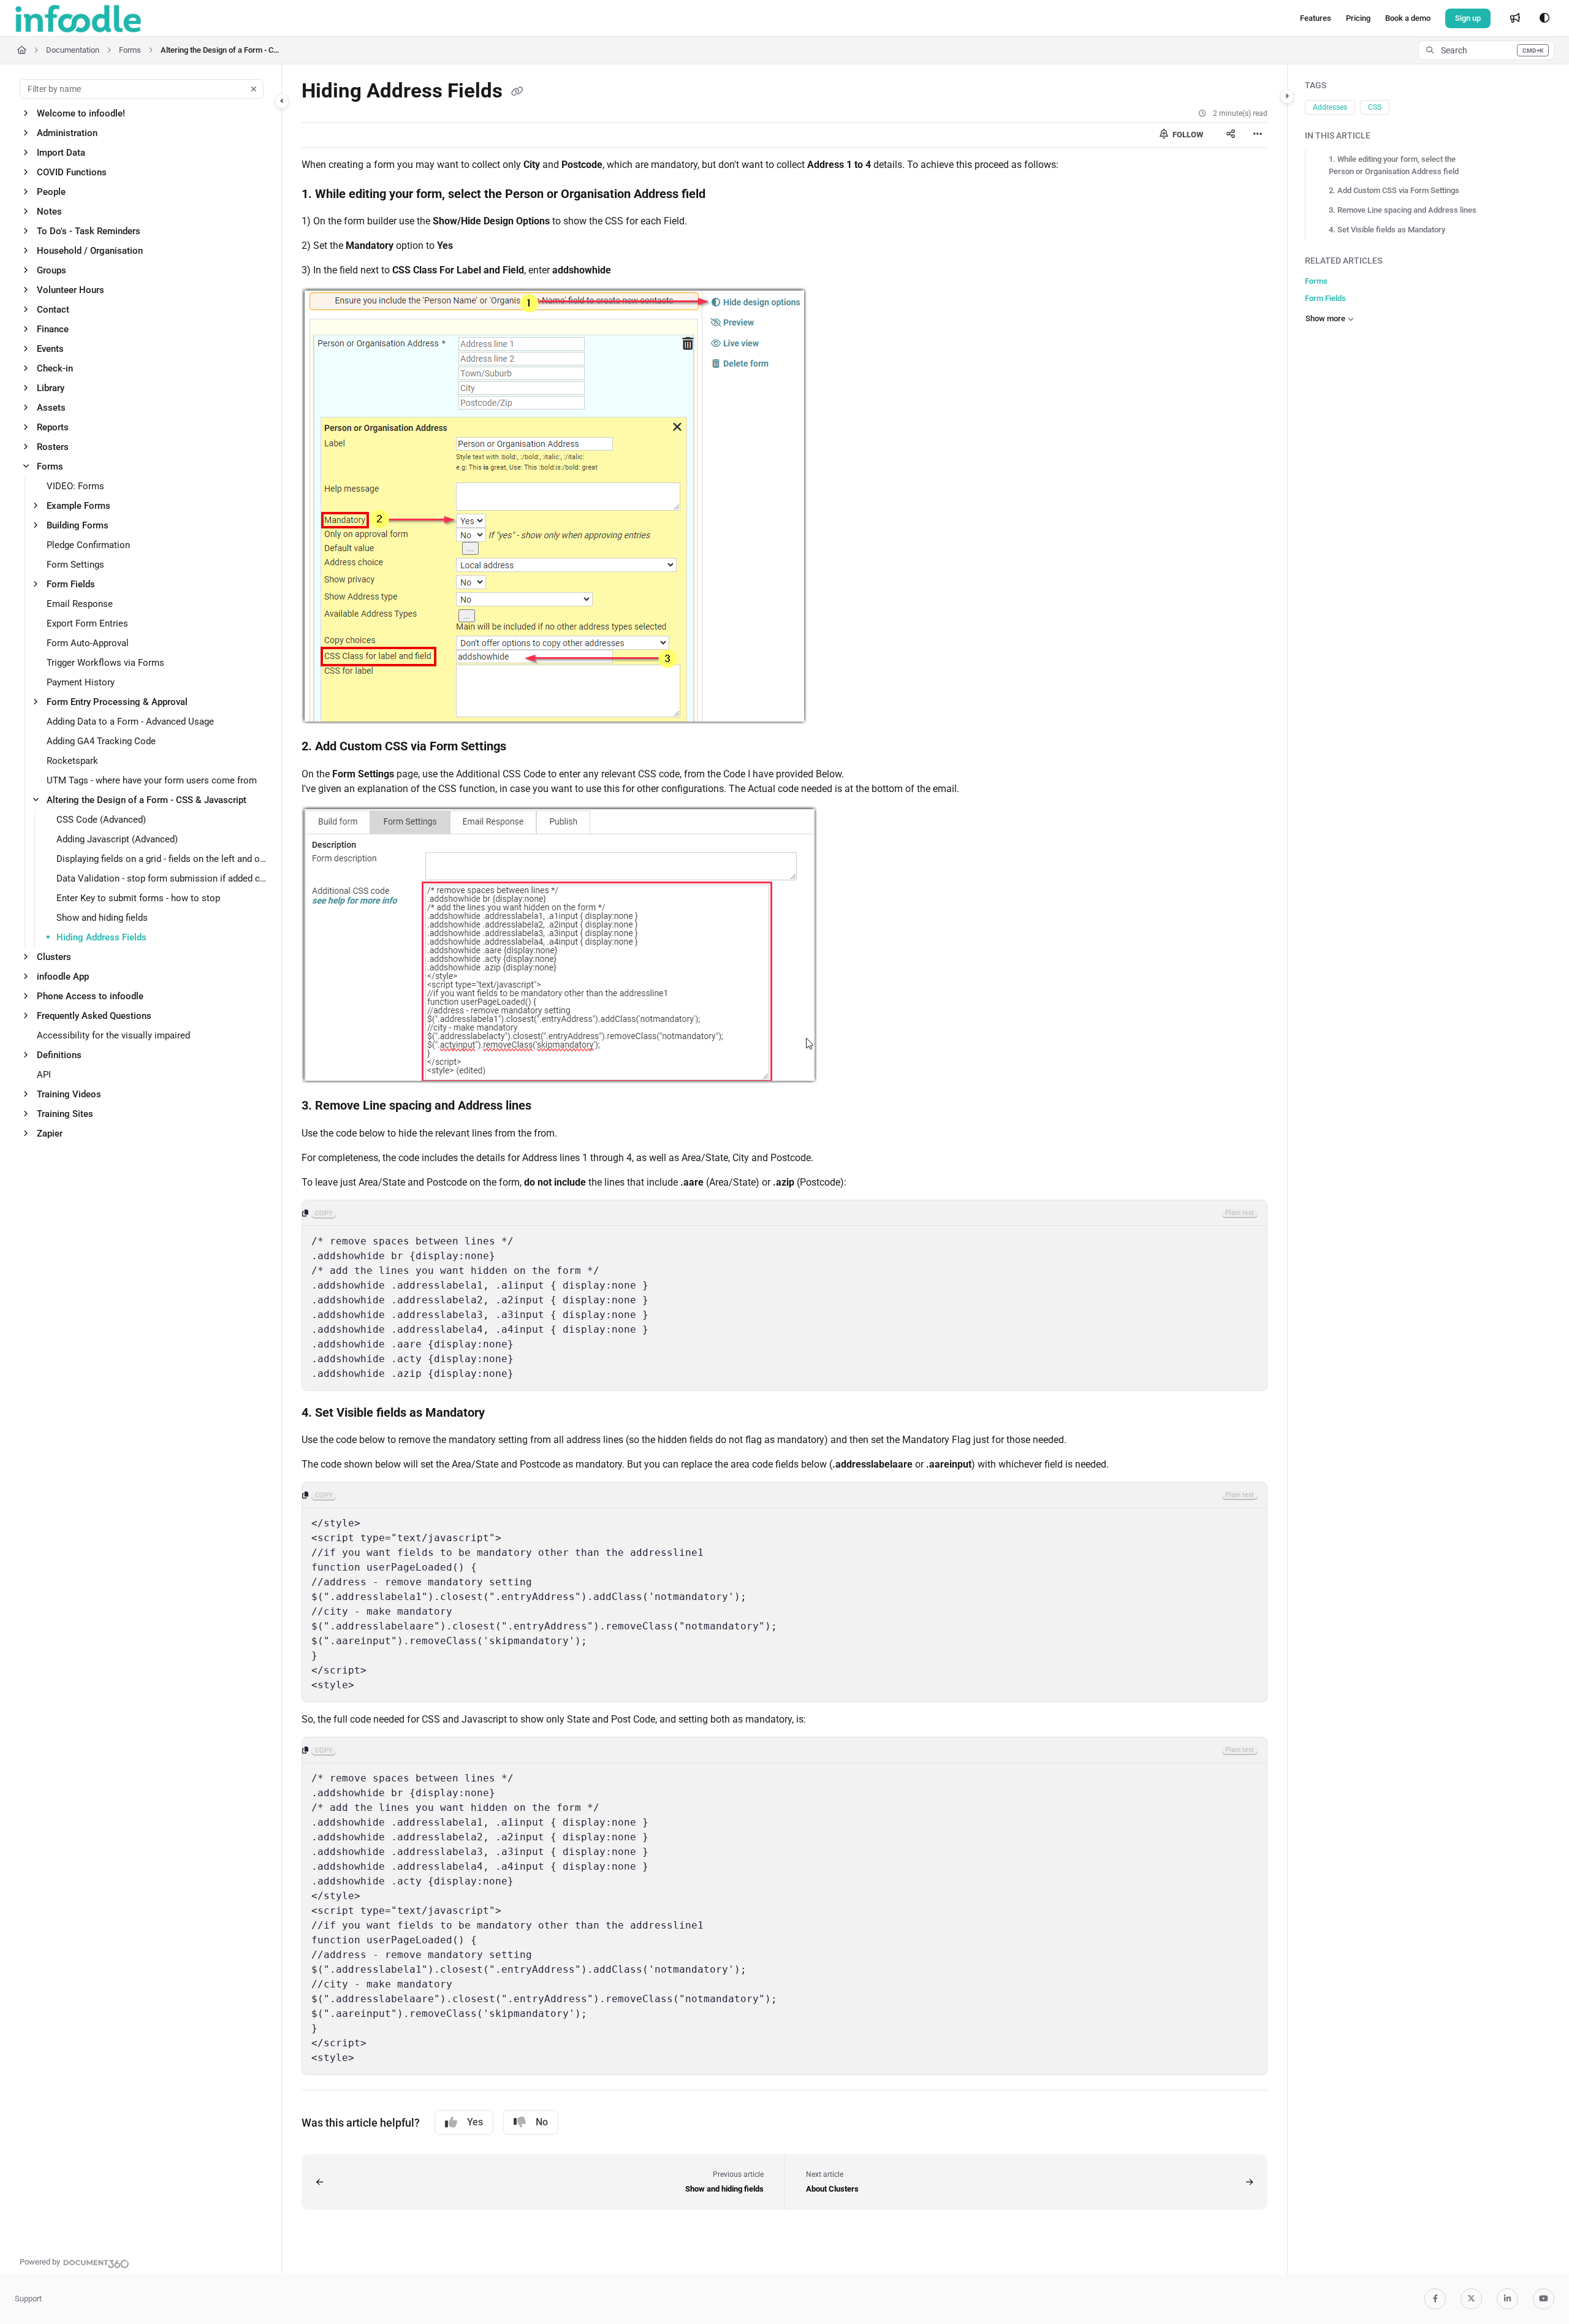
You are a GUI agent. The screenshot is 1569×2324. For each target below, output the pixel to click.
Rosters (53, 447)
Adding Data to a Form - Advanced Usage (130, 722)
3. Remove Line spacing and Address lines (1403, 210)
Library (51, 388)
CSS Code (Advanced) (101, 820)
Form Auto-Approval (88, 643)
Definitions (59, 1055)
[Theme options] (1544, 18)
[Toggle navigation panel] (282, 101)
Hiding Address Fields (101, 937)
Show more (1325, 318)
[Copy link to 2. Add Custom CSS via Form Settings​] (526, 747)
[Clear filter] (254, 89)
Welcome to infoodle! (81, 113)
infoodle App (63, 977)
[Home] (78, 18)
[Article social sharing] (1231, 135)
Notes (49, 211)
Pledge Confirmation (88, 545)
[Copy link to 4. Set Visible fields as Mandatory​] (504, 1413)
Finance (53, 329)
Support (28, 2299)
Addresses (1330, 107)
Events (50, 349)
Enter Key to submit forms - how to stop (138, 898)
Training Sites (65, 1114)
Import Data (61, 153)
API (44, 1075)
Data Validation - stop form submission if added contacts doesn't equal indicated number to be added (163, 878)
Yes (475, 2122)
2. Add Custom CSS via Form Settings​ (1394, 190)
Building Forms (78, 525)
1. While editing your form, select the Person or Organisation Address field (1394, 165)
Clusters (54, 957)
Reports (53, 427)
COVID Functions (72, 172)
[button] (1486, 50)
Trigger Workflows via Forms (105, 663)
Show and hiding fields (102, 918)
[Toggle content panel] (1287, 96)
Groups (51, 270)
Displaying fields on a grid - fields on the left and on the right (163, 859)
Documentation (73, 50)
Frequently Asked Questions (94, 1016)
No (542, 2122)
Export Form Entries (87, 623)
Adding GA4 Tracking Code (101, 741)
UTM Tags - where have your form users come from (152, 780)
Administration (67, 133)
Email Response (80, 604)
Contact (53, 310)
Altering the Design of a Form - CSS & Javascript (222, 50)
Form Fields (71, 584)
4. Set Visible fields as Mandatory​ (1387, 230)
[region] (784, 1295)
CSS (1375, 107)
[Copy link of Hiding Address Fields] (517, 92)
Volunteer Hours (70, 290)
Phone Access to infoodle (90, 996)
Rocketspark (72, 761)
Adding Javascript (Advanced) (117, 839)
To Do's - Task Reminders (89, 231)
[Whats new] (1515, 18)
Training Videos (69, 1094)
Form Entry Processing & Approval (117, 702)
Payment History (81, 682)
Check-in (55, 368)
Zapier (50, 1133)
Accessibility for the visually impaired (113, 1035)
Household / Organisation (90, 251)
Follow (1187, 135)
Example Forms (78, 506)
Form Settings (75, 565)
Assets (51, 408)
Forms (130, 50)
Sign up (1468, 18)
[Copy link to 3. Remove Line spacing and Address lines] (551, 1107)
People (51, 192)
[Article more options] (1258, 135)
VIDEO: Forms (75, 486)
